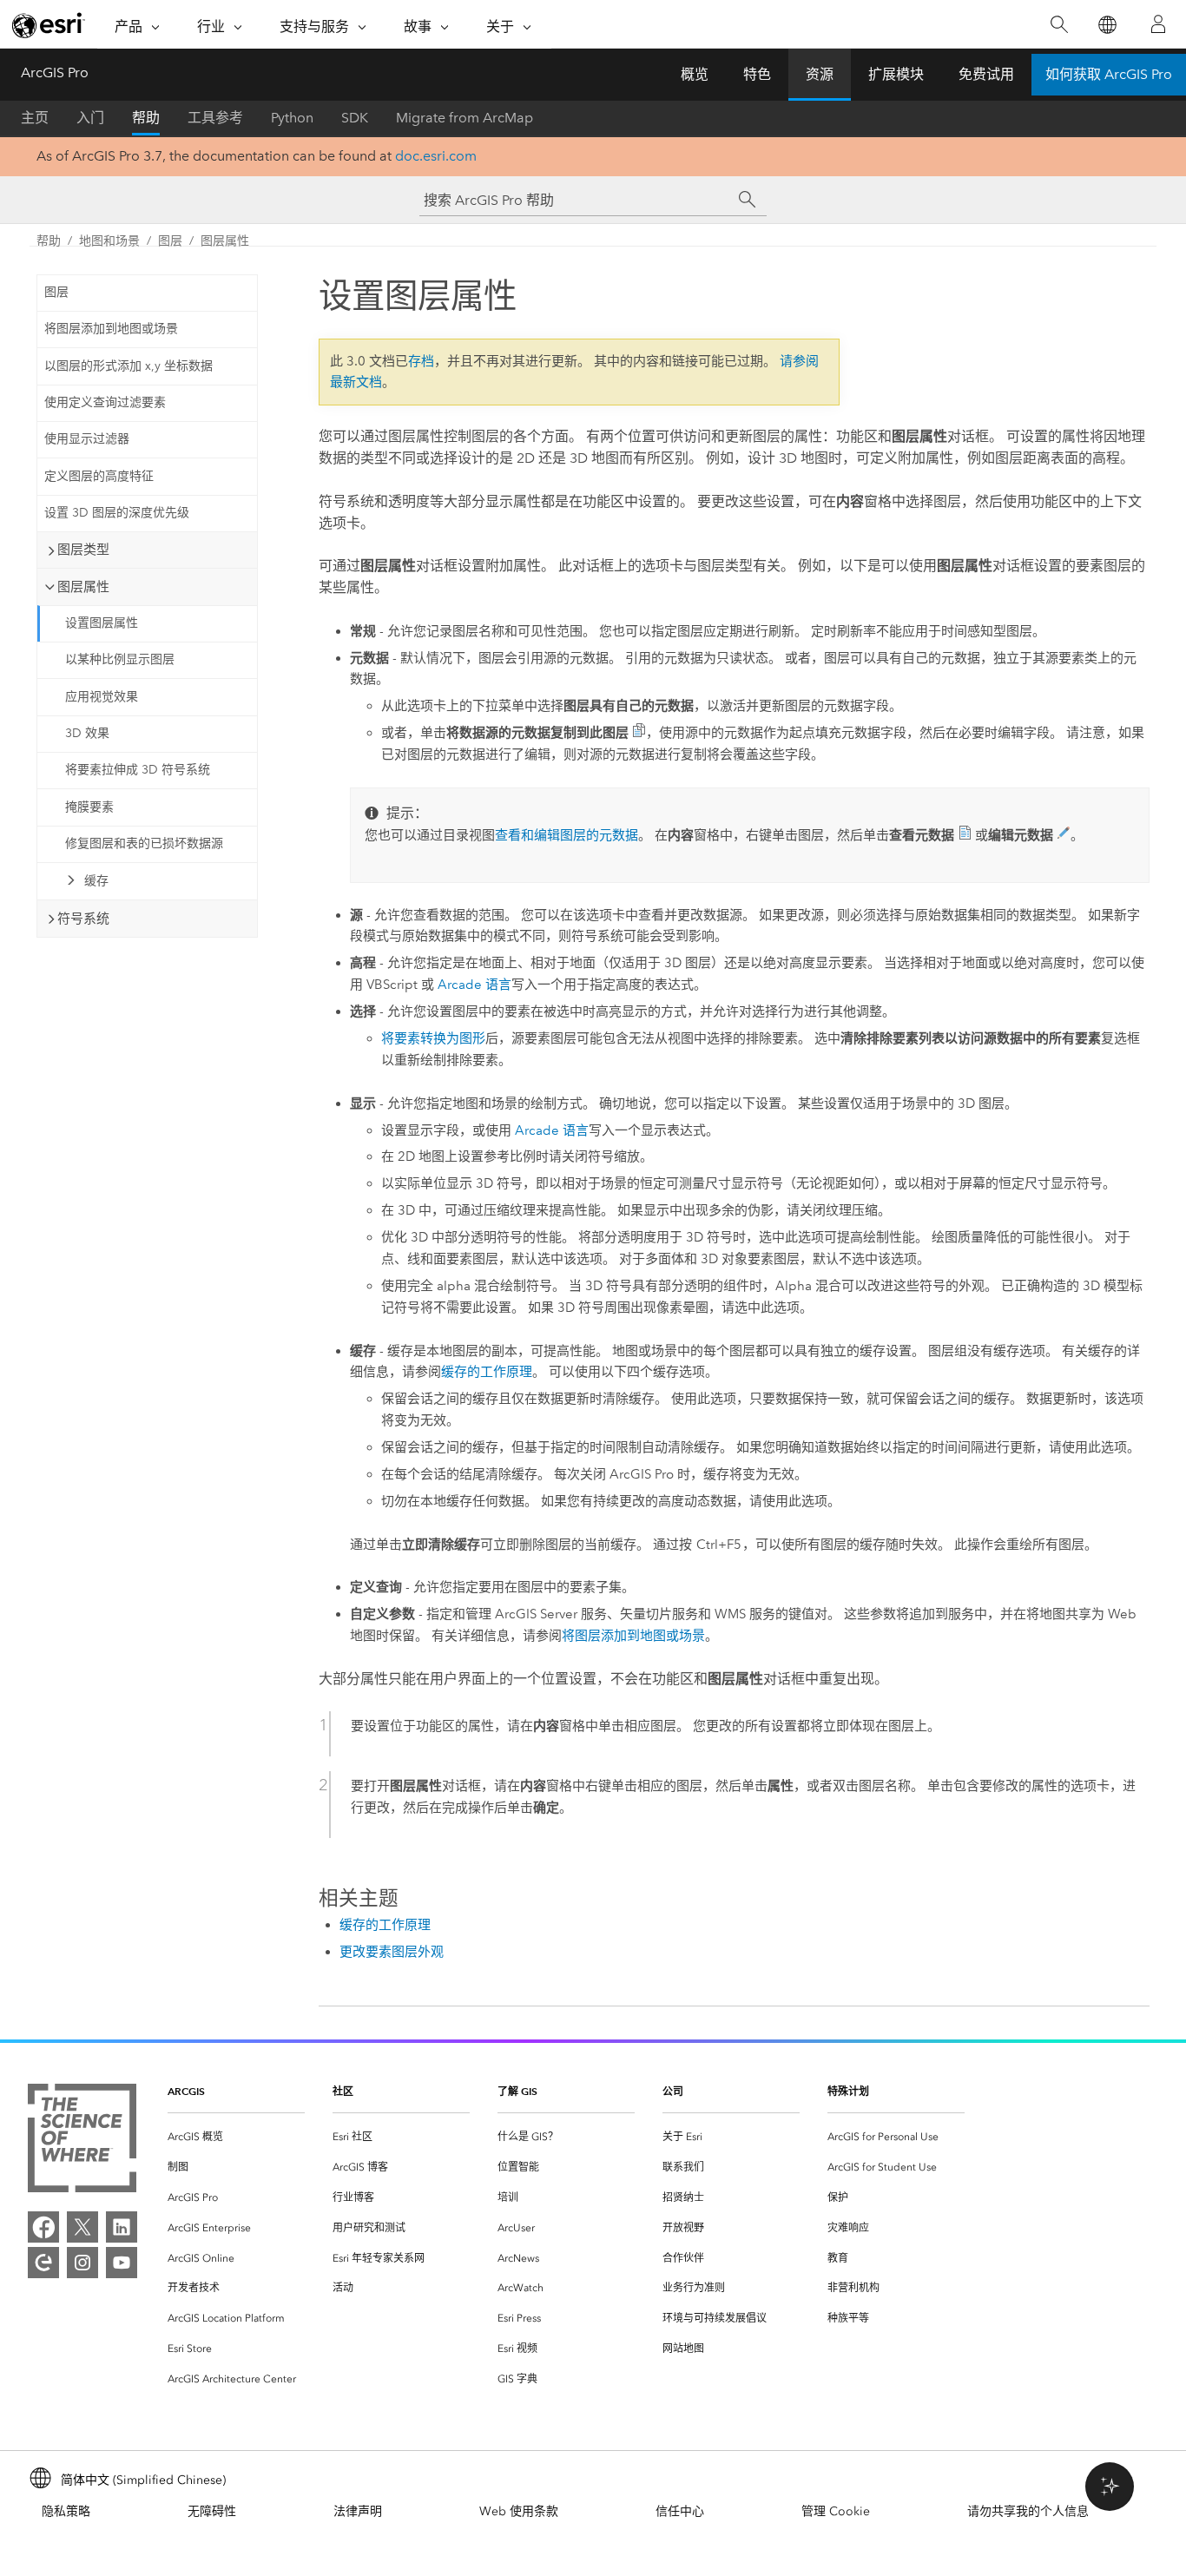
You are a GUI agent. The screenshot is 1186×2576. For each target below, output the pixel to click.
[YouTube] (122, 2263)
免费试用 (986, 74)
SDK (355, 118)
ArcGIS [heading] (186, 2091)
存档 (421, 361)
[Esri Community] (43, 2263)
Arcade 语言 (474, 985)
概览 (695, 74)
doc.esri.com (436, 156)
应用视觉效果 (102, 697)
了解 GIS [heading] (517, 2091)
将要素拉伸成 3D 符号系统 (138, 770)
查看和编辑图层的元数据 (567, 835)
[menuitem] (236, 2137)
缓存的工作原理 (487, 1372)
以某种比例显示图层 (120, 659)
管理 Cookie (836, 2511)
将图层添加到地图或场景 (111, 329)
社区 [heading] (343, 2091)
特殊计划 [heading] (848, 2091)
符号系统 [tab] (83, 919)
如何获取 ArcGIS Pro (1109, 74)
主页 (35, 118)
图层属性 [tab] (83, 587)
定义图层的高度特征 (99, 476)
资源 (820, 74)
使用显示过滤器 (87, 439)
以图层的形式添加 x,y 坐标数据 (128, 366)
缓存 (96, 881)
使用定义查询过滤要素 (105, 402)
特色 (757, 74)
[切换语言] (1107, 25)
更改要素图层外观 (392, 1952)
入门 (90, 118)
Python (292, 118)
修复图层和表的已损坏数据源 (144, 843)
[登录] (1158, 24)
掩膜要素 (89, 807)
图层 (170, 241)
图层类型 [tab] (83, 550)
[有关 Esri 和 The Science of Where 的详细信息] (82, 2141)
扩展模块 (896, 74)
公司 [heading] (673, 2091)
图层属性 (225, 241)
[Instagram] (82, 2263)
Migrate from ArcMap (465, 118)
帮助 (146, 118)
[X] (82, 2227)
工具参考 (215, 118)
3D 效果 (87, 733)
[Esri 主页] (49, 25)
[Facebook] (43, 2227)
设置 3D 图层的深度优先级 (117, 513)
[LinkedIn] (122, 2227)
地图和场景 (109, 241)
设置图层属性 (102, 623)
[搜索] (1059, 25)
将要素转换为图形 (433, 1038)
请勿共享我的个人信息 (1028, 2511)
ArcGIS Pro (55, 72)
